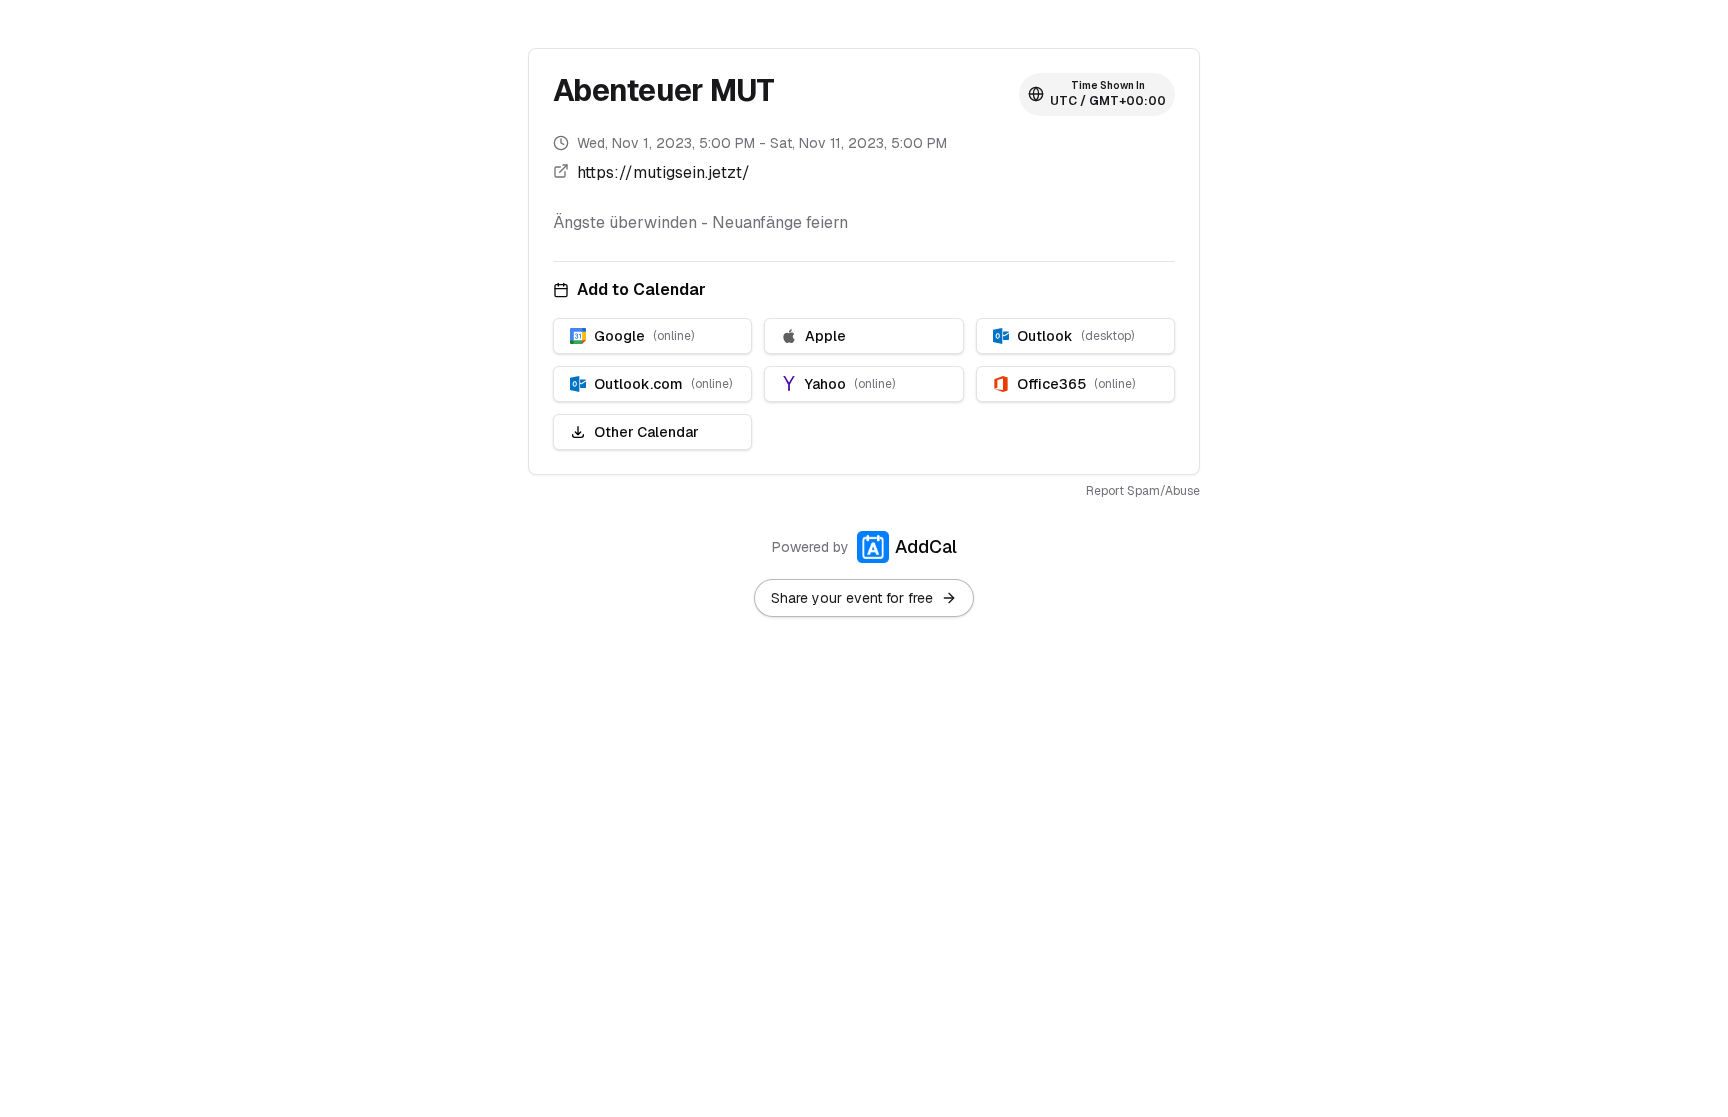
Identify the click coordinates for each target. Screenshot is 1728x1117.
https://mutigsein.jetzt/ (663, 172)
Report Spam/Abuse (1143, 491)
